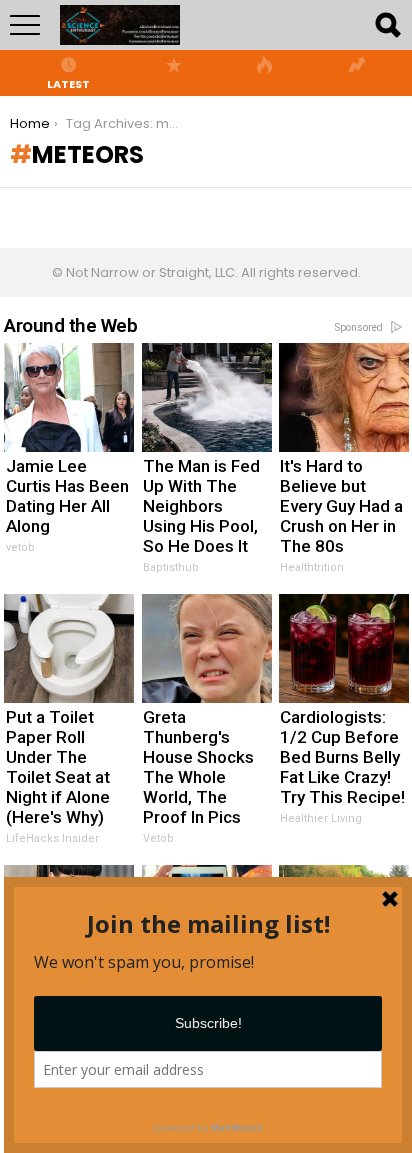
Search (387, 25)
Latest (68, 83)
